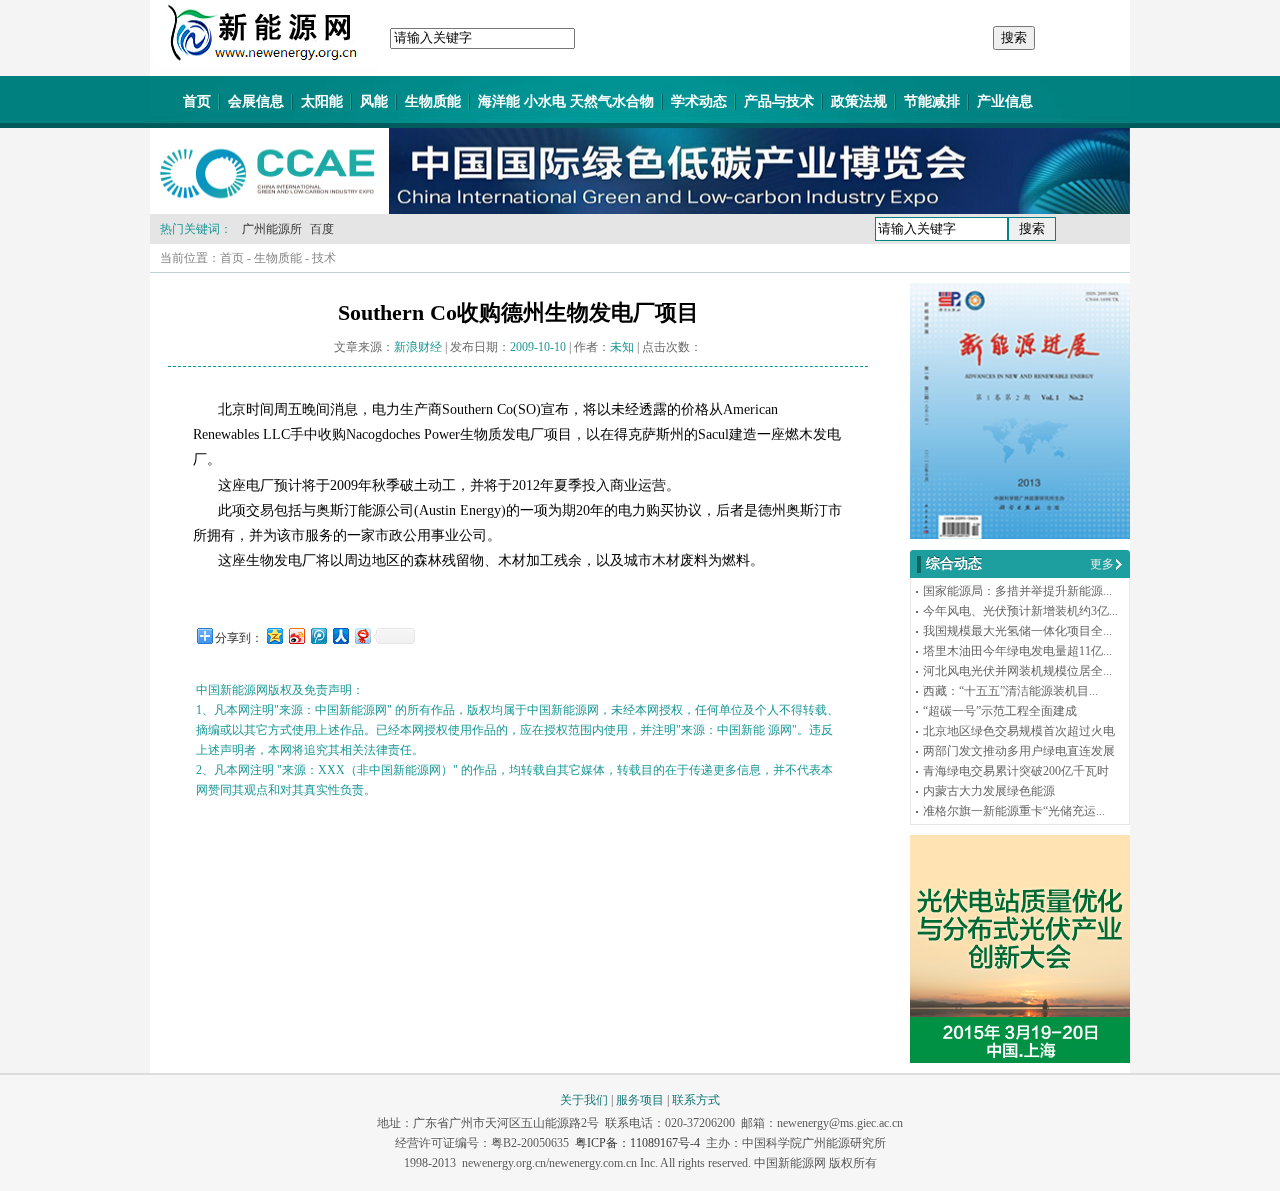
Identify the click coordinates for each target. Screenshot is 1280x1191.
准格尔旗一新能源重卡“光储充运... (1014, 811)
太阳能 (322, 101)
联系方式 (696, 1100)
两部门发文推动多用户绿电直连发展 (1019, 751)
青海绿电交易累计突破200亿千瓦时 (1016, 771)
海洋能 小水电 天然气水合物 (566, 101)
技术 (324, 258)
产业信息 (1005, 101)
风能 (374, 101)
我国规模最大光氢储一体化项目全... (1017, 631)
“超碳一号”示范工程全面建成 (1000, 711)
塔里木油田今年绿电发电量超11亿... (1017, 651)
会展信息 (256, 101)
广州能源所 (272, 229)
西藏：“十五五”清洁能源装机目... (1010, 691)
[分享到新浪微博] (296, 635)
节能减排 (932, 101)
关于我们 (584, 1100)
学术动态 (699, 101)
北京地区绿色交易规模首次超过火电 (1019, 731)
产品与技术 (779, 101)
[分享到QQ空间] (274, 635)
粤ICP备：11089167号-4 (637, 1143)
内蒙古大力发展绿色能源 (989, 791)
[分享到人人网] (340, 635)
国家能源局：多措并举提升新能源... (1017, 591)
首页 (197, 101)
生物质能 (433, 101)
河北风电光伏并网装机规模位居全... (1017, 671)
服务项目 (640, 1100)
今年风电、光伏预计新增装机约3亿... (1020, 611)
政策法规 (859, 101)
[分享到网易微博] (362, 635)
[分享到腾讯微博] (318, 635)
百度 (322, 229)
